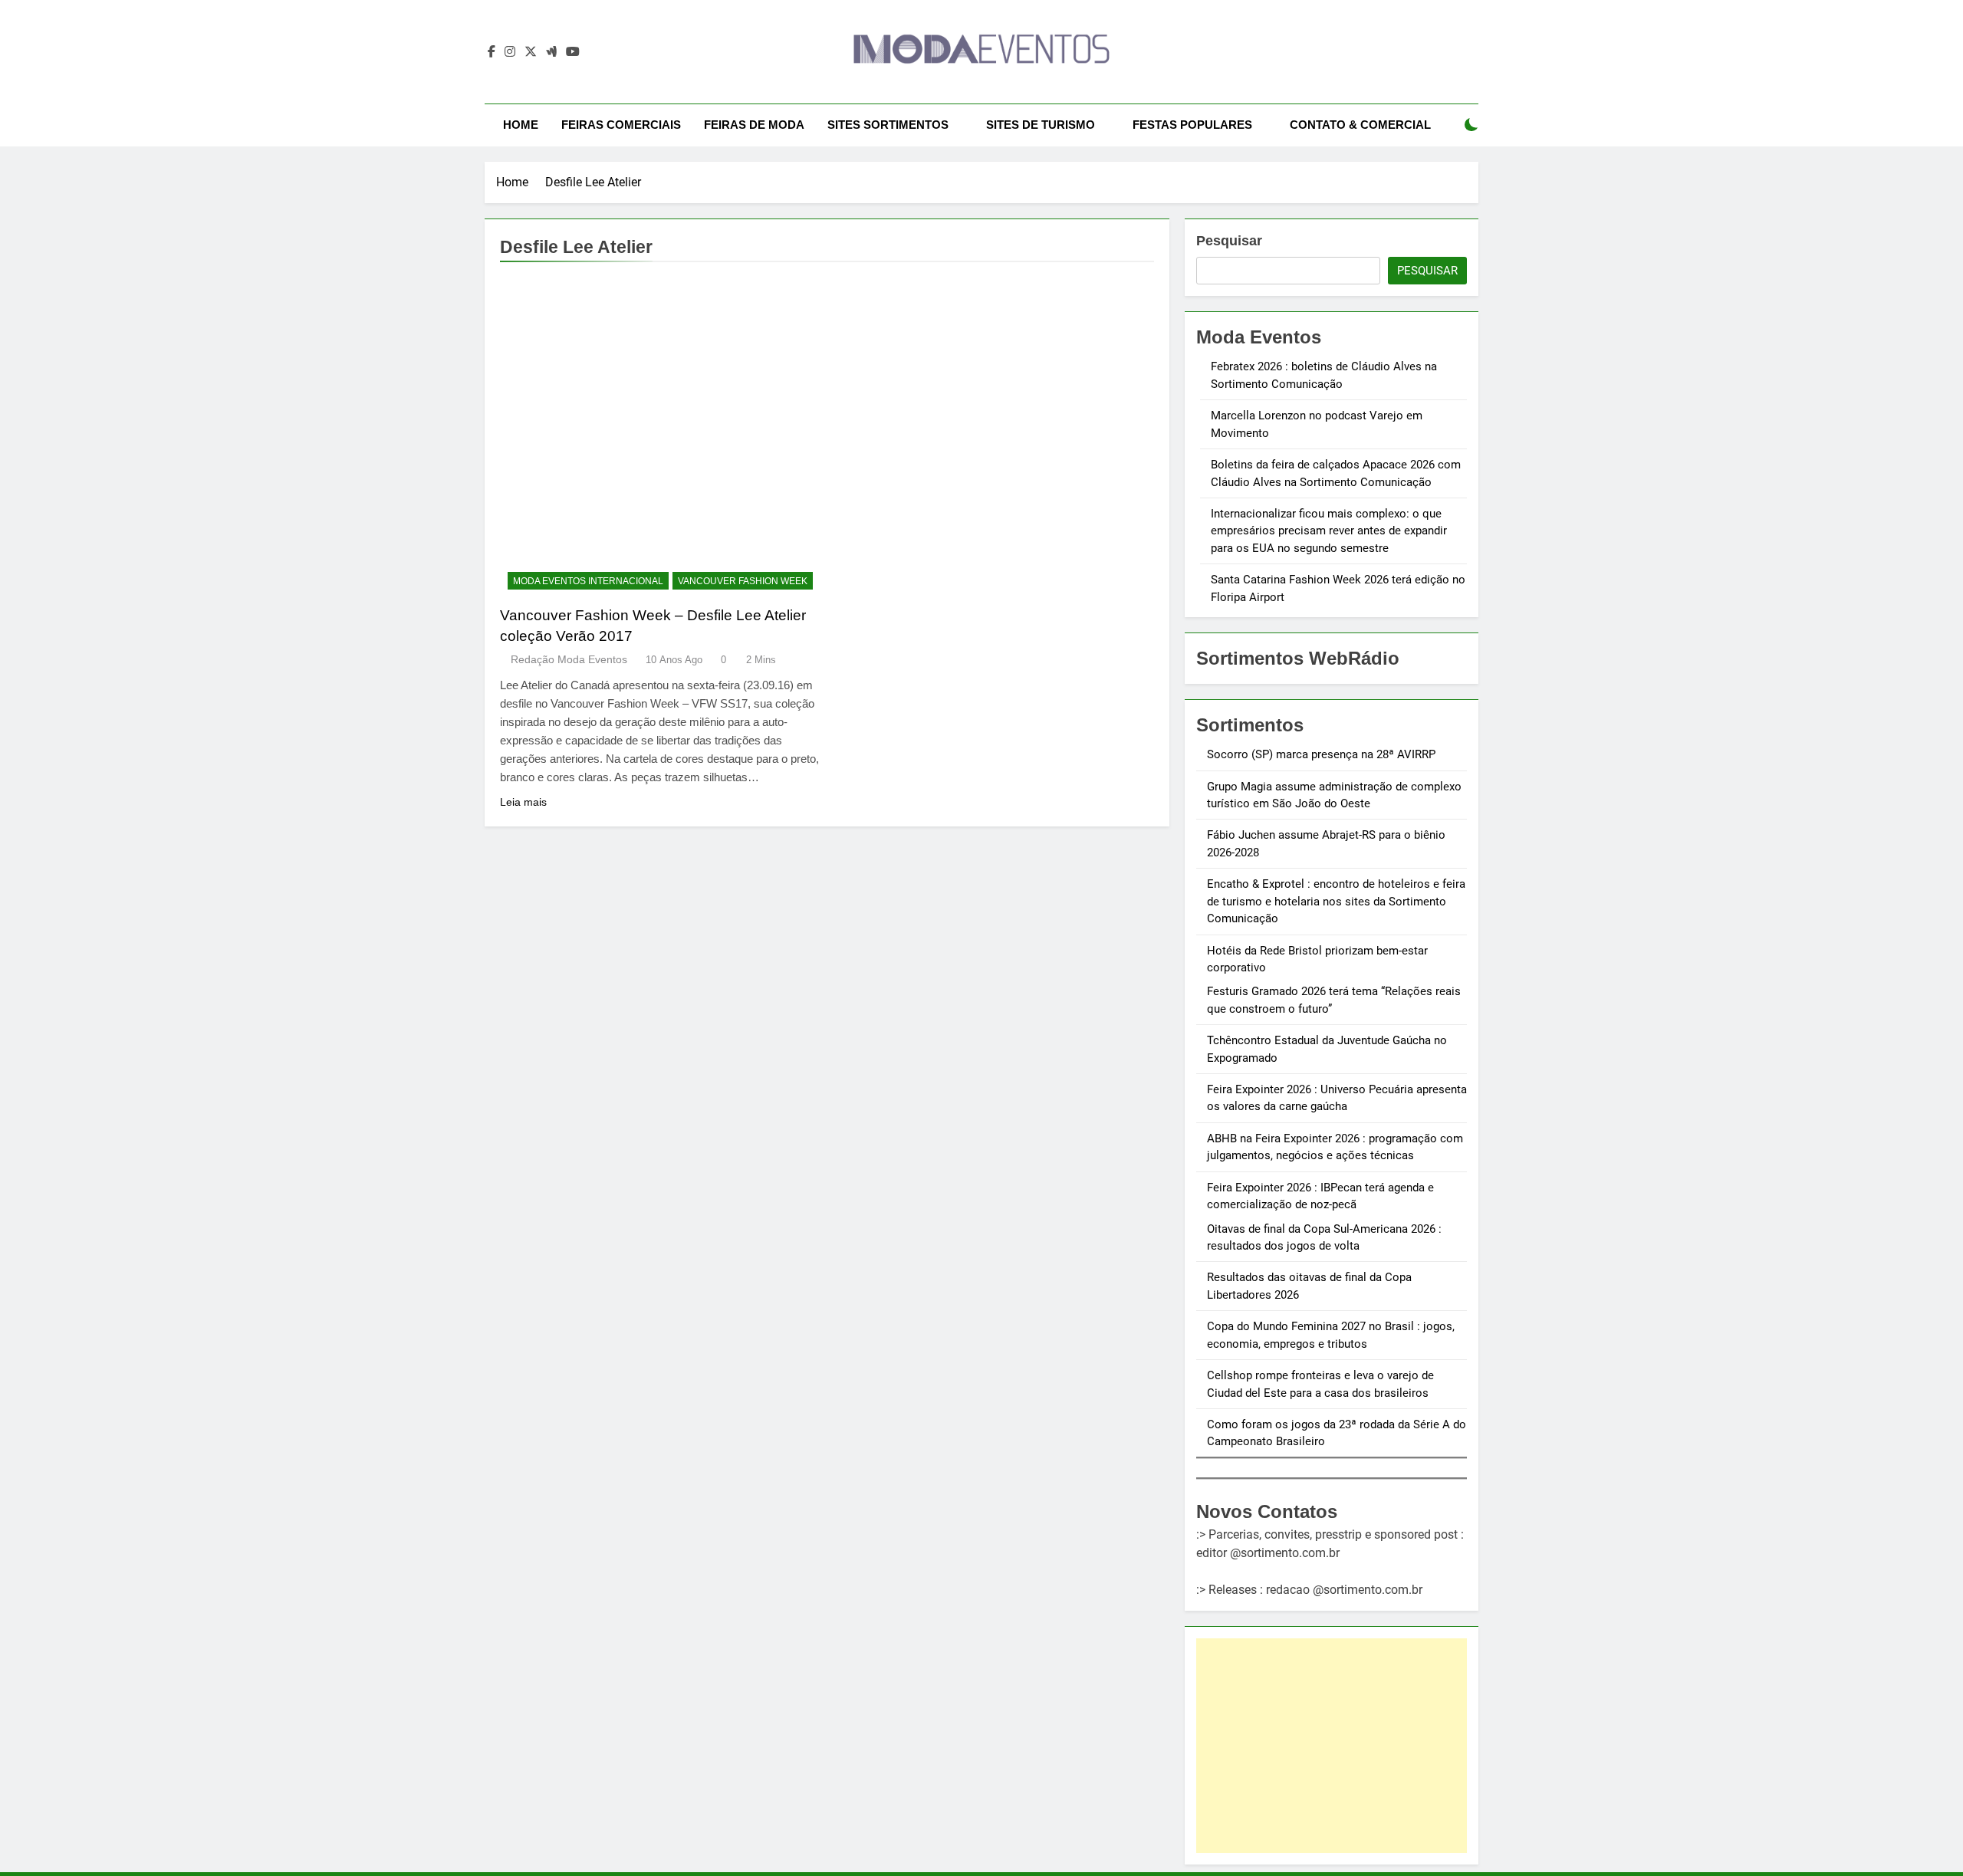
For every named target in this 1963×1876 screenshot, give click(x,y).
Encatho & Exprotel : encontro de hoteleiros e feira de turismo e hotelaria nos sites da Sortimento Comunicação (1336, 901)
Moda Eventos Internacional (588, 581)
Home (521, 125)
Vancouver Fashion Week (743, 581)
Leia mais (523, 802)
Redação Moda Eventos (569, 659)
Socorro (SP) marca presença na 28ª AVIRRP (1321, 754)
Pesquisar (1229, 241)
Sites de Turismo (1041, 125)
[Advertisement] (1332, 1746)
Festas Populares (1192, 125)
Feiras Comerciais (621, 125)
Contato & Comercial (1360, 125)
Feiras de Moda (754, 125)
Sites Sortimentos (888, 125)
